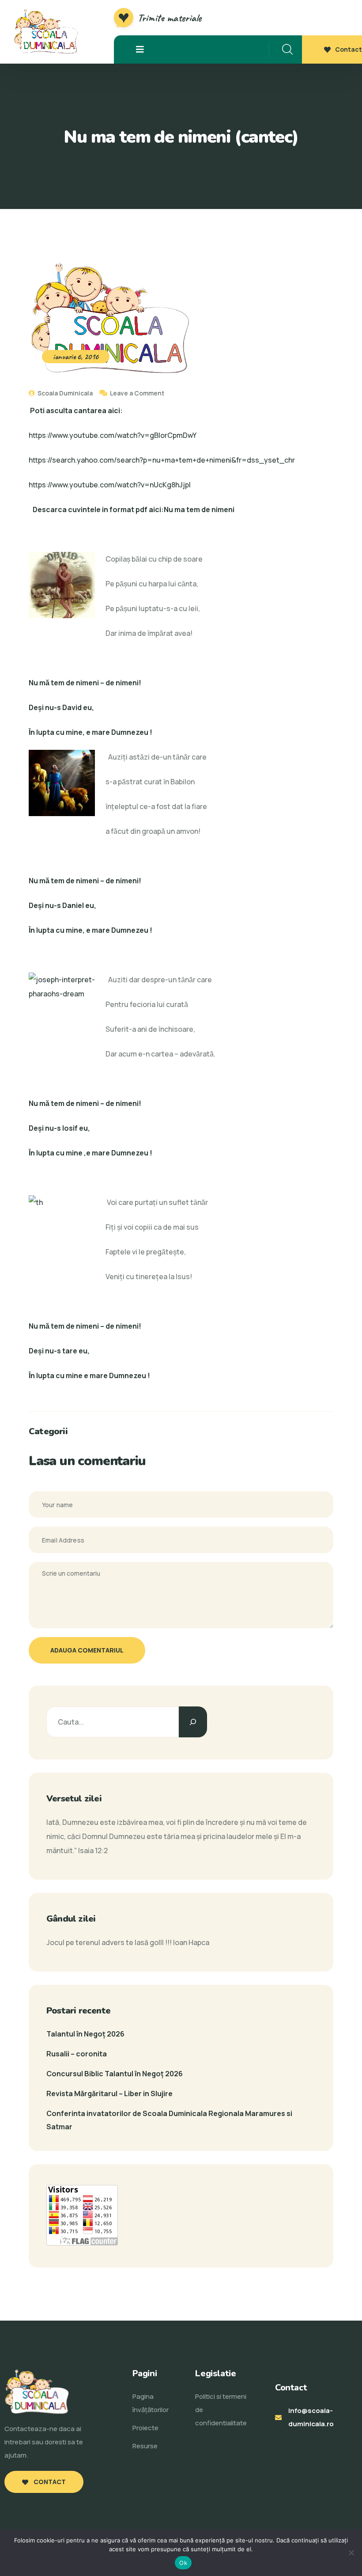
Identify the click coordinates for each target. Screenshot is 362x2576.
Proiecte (145, 2428)
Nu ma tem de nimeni (199, 509)
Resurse (145, 2446)
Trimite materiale (170, 18)
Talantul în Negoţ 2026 (85, 2034)
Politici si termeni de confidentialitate (221, 2410)
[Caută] (193, 1722)
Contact (349, 49)
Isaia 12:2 (93, 1850)
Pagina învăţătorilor (151, 2403)
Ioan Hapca (191, 1942)
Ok (183, 2563)
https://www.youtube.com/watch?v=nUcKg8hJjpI (110, 485)
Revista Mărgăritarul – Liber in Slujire (109, 2093)
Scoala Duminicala (64, 393)
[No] (351, 2553)
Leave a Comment (137, 393)
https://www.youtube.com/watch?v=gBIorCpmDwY (113, 435)
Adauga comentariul (87, 1650)
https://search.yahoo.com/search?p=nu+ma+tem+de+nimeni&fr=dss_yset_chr (162, 460)
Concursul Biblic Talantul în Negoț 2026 (115, 2074)
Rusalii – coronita (77, 2054)
